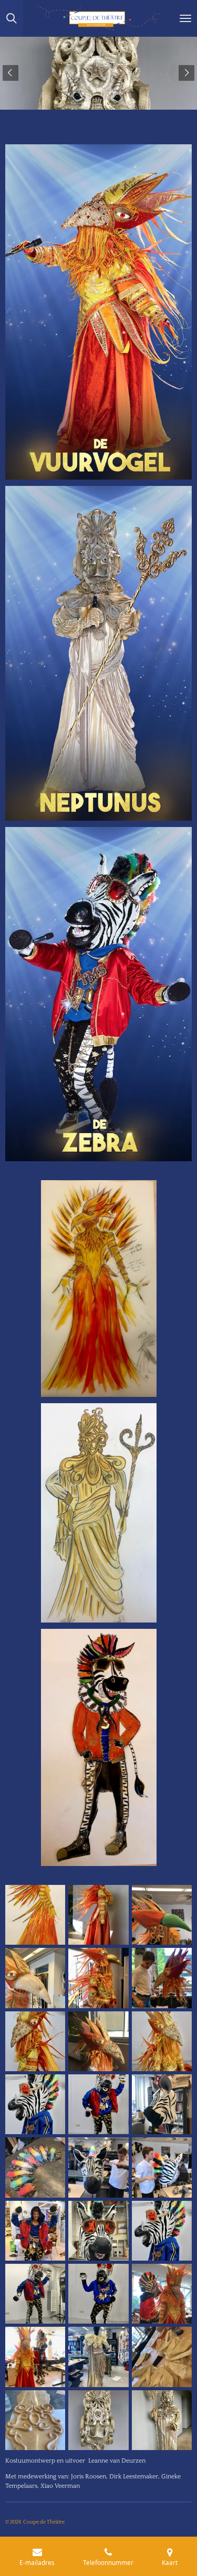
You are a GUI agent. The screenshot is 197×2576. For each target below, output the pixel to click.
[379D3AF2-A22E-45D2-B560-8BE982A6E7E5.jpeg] (35, 2294)
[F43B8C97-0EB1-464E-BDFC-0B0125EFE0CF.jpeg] (162, 2294)
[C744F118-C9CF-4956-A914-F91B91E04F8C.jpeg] (162, 2041)
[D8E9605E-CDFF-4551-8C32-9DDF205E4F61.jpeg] (162, 2357)
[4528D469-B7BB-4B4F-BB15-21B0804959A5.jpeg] (98, 2294)
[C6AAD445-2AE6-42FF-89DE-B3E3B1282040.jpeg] (98, 1978)
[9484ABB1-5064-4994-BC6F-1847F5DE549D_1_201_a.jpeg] (98, 2104)
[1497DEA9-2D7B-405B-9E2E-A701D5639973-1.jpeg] (98, 2041)
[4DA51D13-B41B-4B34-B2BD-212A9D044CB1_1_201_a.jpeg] (35, 2041)
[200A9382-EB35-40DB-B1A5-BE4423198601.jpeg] (35, 1915)
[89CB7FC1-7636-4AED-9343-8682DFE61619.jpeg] (35, 1978)
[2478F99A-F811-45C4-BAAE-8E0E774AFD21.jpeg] (162, 2167)
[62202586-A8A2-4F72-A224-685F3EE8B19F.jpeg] (162, 1978)
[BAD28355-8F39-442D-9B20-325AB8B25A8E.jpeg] (162, 2104)
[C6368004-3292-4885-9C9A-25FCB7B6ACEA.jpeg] (162, 1915)
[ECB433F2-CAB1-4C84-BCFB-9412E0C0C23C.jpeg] (162, 2231)
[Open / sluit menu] (185, 18)
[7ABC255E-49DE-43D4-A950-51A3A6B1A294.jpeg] (98, 2357)
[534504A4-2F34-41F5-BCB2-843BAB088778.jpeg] (98, 1915)
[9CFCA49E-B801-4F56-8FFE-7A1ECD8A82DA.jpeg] (35, 2357)
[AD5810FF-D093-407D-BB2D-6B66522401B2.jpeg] (162, 2420)
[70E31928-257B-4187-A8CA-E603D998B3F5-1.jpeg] (98, 2420)
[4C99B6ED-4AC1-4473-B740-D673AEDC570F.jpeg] (35, 2231)
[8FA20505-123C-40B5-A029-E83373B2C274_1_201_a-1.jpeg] (35, 2104)
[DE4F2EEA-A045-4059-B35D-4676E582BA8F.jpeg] (98, 2231)
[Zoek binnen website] (12, 18)
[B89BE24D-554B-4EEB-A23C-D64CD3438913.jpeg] (35, 2420)
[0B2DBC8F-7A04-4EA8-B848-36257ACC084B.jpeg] (98, 2167)
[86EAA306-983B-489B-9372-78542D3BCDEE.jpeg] (35, 2167)
